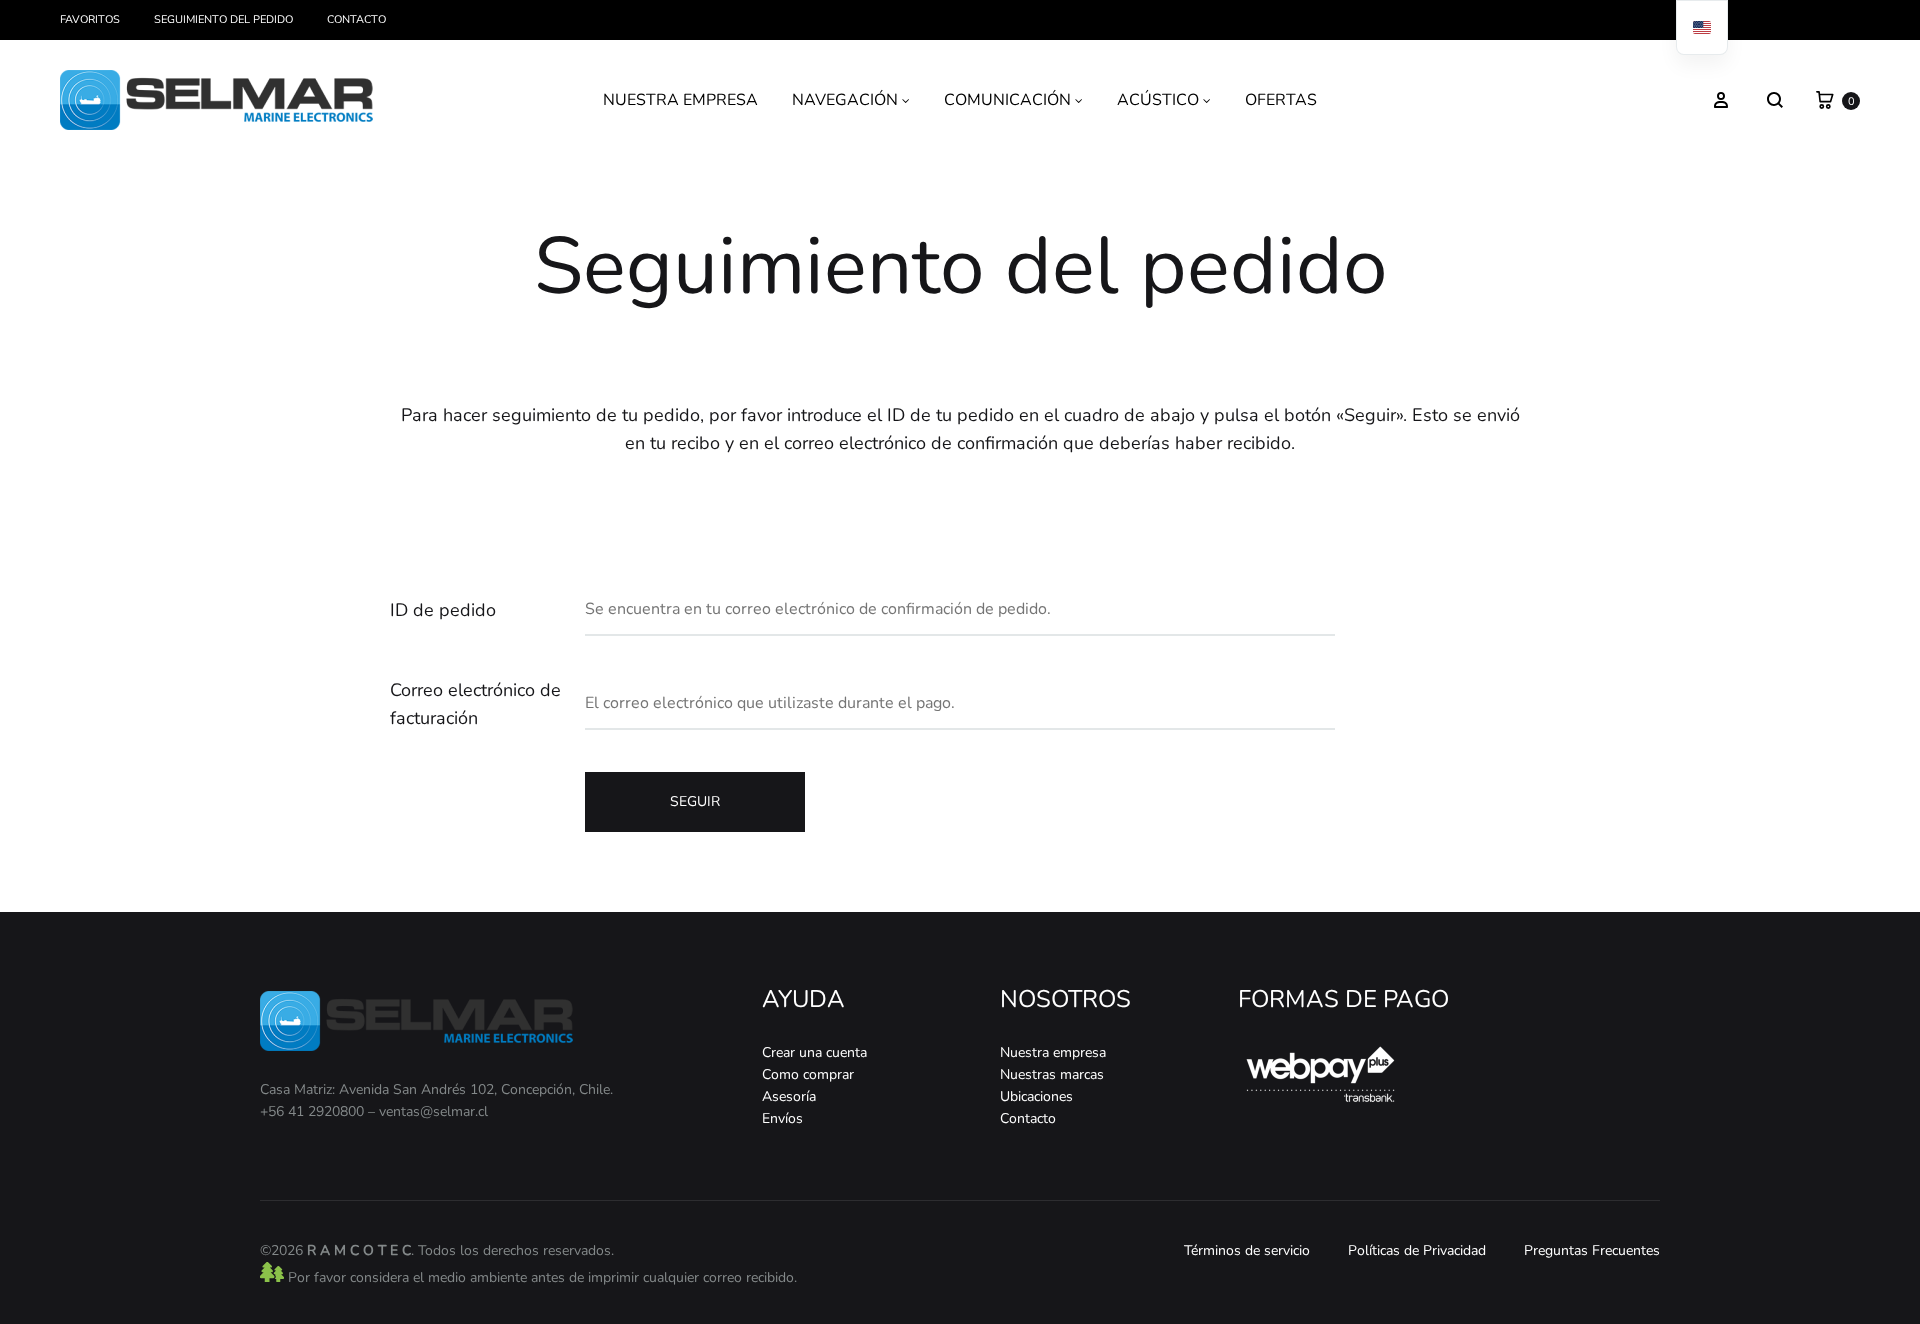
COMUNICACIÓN (1007, 100)
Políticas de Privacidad (1417, 1250)
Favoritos (90, 19)
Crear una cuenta (814, 1052)
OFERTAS (1281, 100)
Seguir (695, 801)
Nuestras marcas (1052, 1074)
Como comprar (808, 1074)
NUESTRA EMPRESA (680, 100)
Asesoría (789, 1096)
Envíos (782, 1118)
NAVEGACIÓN (845, 100)
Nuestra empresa (1053, 1052)
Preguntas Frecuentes (1592, 1250)
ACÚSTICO (1158, 100)
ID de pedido (443, 610)
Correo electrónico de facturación (475, 704)
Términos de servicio (1247, 1250)
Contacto (356, 19)
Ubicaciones (1036, 1096)
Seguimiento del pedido (223, 19)
